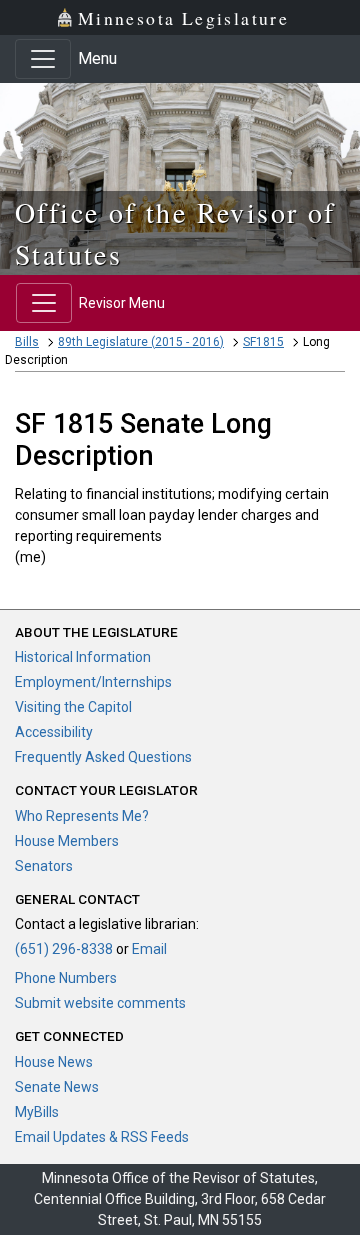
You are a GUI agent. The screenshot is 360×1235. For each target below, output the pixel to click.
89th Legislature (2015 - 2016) (141, 342)
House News (54, 1062)
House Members (67, 841)
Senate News (57, 1087)
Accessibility (54, 732)
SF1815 (263, 342)
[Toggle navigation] (43, 59)
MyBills (37, 1112)
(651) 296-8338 (64, 949)
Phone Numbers (66, 978)
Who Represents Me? (82, 816)
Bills (27, 342)
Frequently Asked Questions (103, 757)
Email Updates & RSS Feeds (102, 1137)
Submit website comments (100, 1003)
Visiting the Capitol (73, 707)
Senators (44, 866)
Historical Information (83, 657)
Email (149, 949)
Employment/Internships (93, 682)
